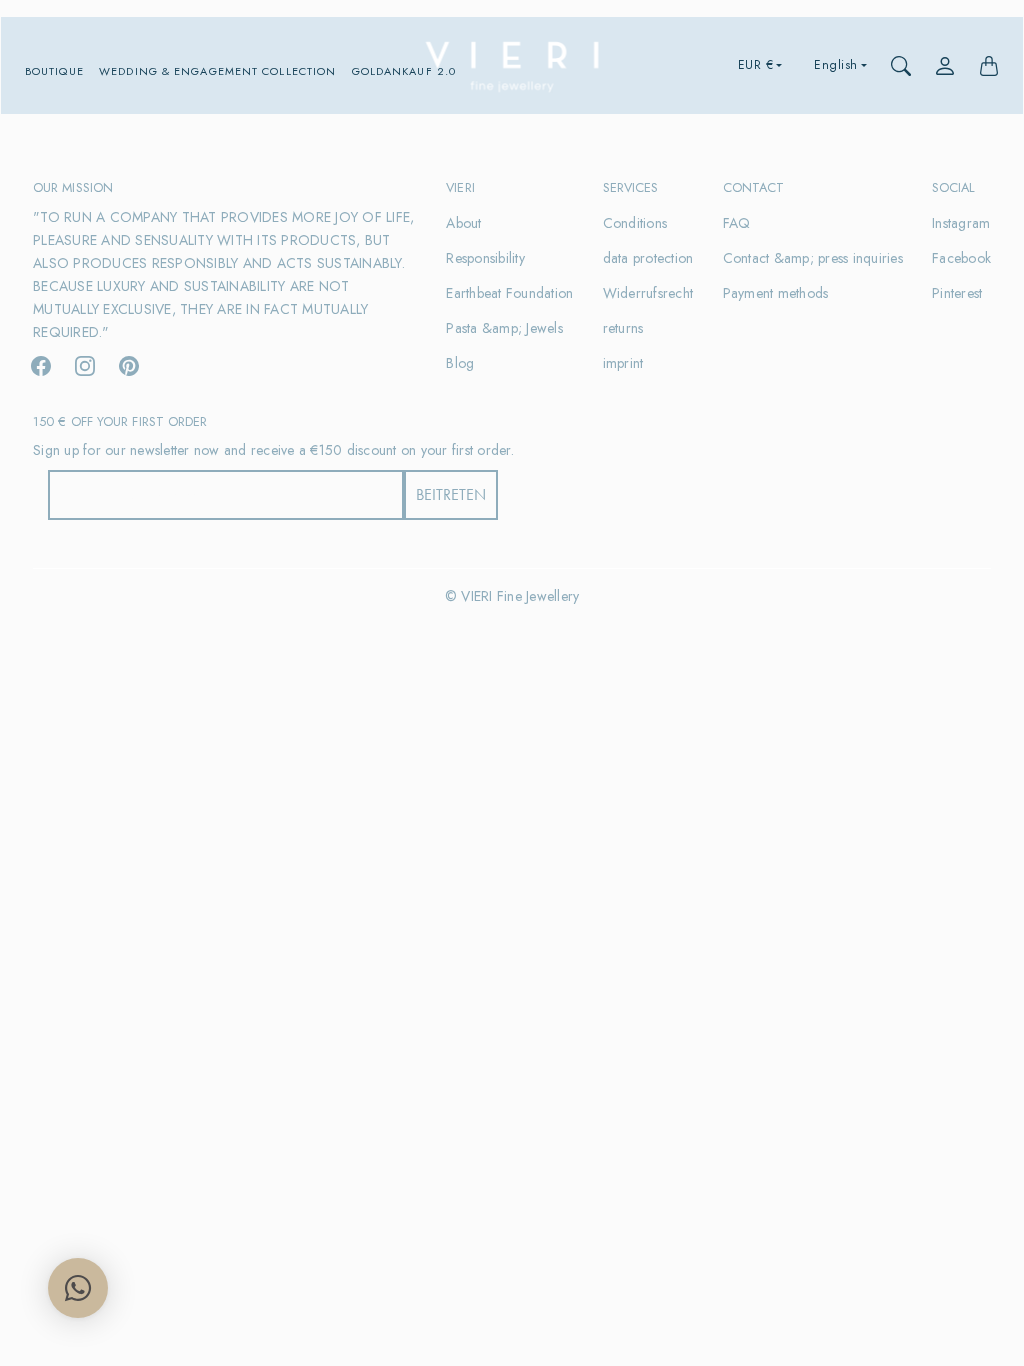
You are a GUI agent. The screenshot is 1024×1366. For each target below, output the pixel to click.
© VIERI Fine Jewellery (512, 596)
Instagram (961, 223)
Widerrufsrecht (648, 293)
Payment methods (776, 293)
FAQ (737, 223)
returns (623, 328)
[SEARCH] (901, 66)
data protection (648, 258)
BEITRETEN (451, 494)
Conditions (635, 223)
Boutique (54, 71)
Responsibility (485, 258)
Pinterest (957, 293)
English (836, 65)
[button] (41, 366)
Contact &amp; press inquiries (813, 258)
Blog (460, 363)
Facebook (961, 258)
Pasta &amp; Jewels (504, 328)
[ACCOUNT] (945, 66)
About (463, 223)
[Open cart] (989, 66)
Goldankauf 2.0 (404, 71)
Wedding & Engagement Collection (217, 71)
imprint (623, 363)
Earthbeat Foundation (509, 293)
